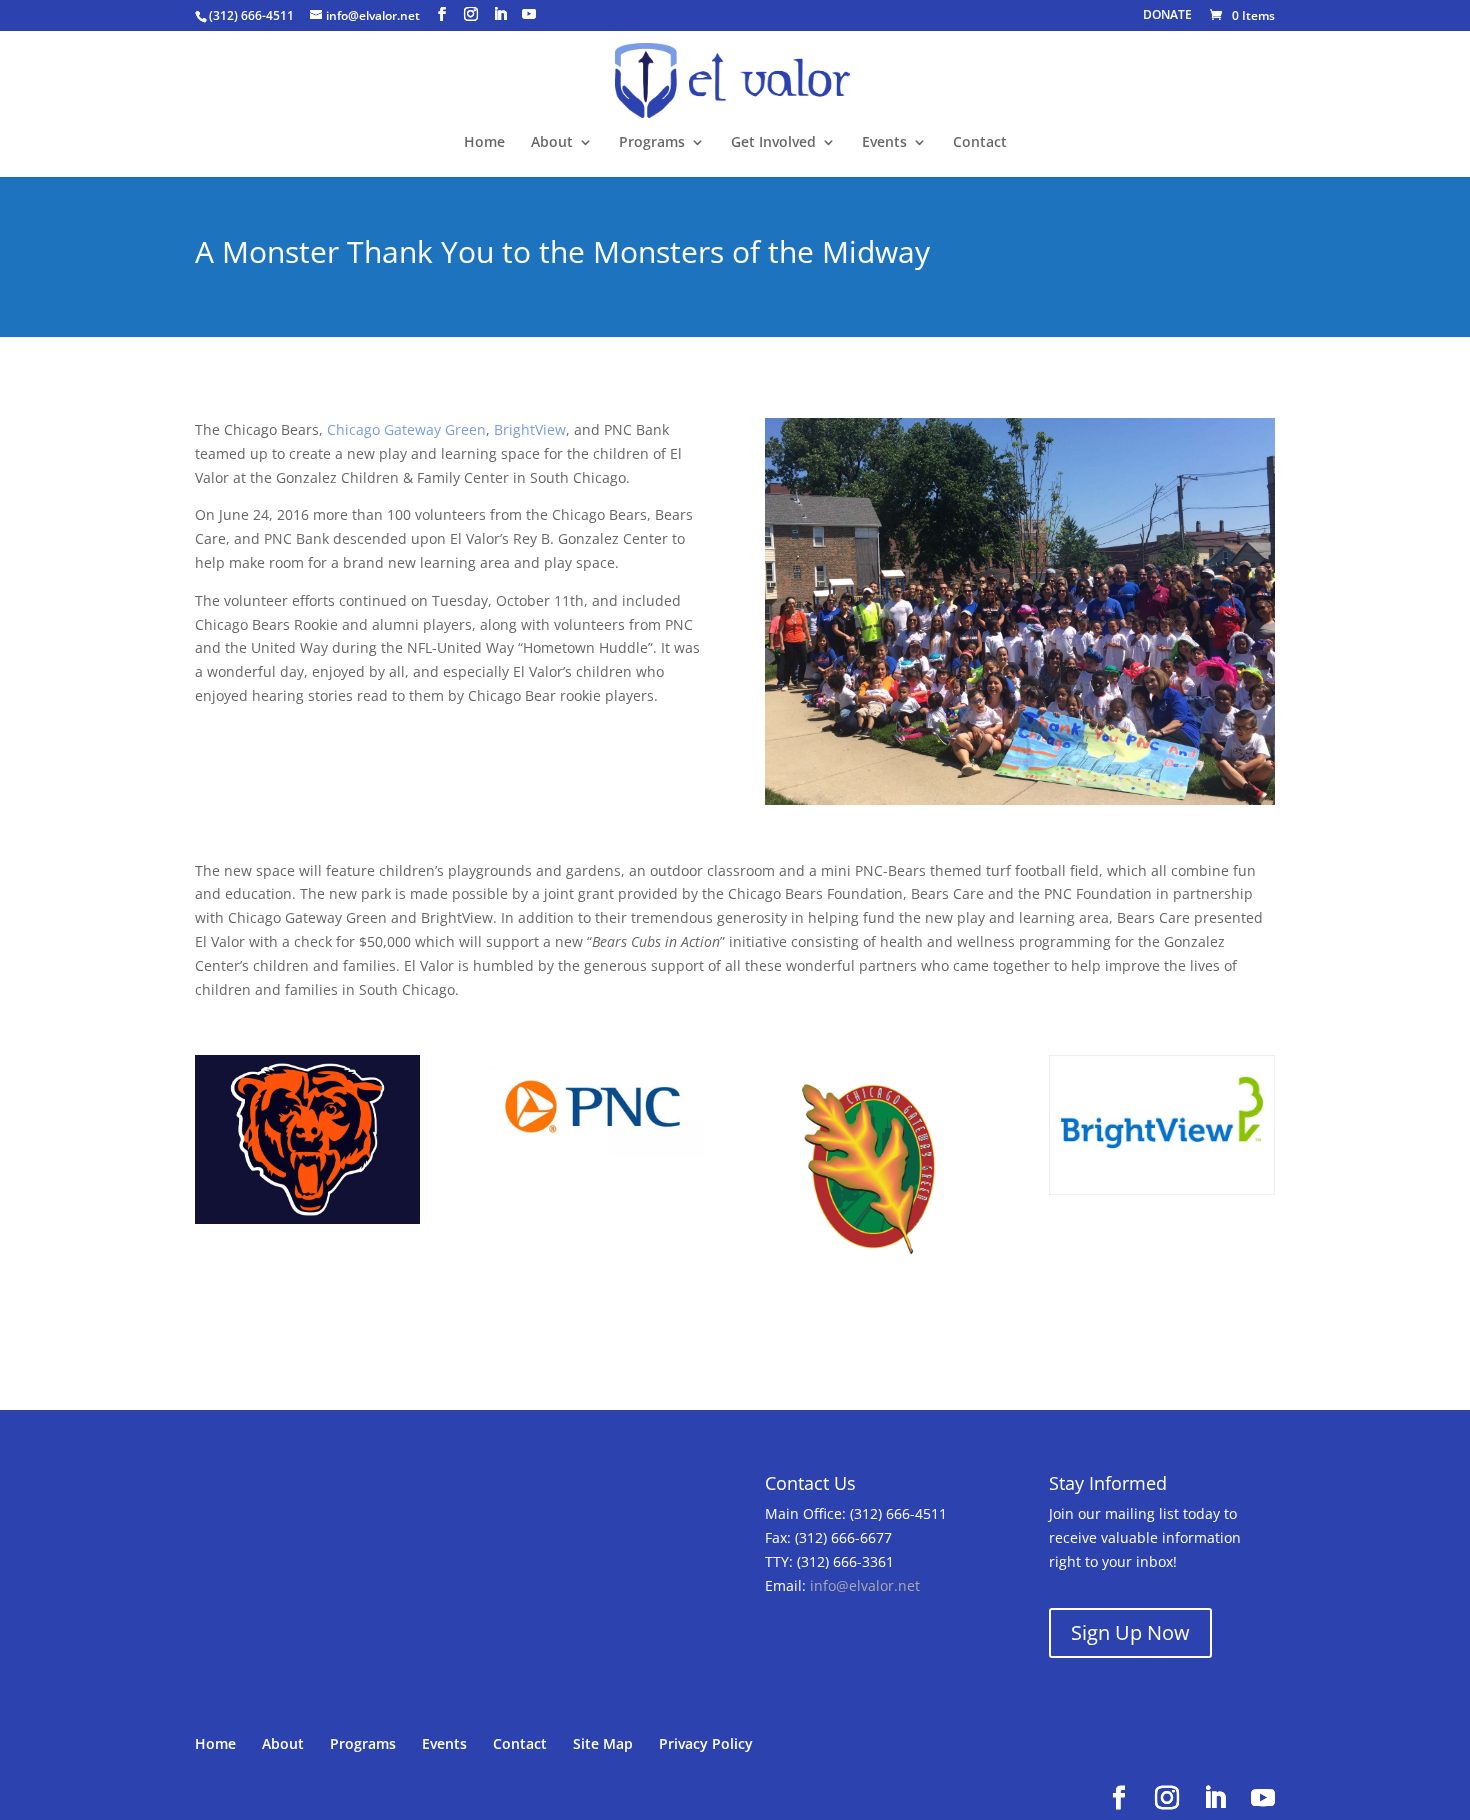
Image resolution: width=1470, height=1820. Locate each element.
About (552, 143)
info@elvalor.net (865, 1585)
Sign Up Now (1130, 1632)
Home (484, 143)
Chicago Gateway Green (406, 429)
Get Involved (773, 143)
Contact (980, 143)
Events (884, 143)
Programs (652, 143)
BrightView (530, 429)
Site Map (603, 1743)
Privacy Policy (706, 1743)
